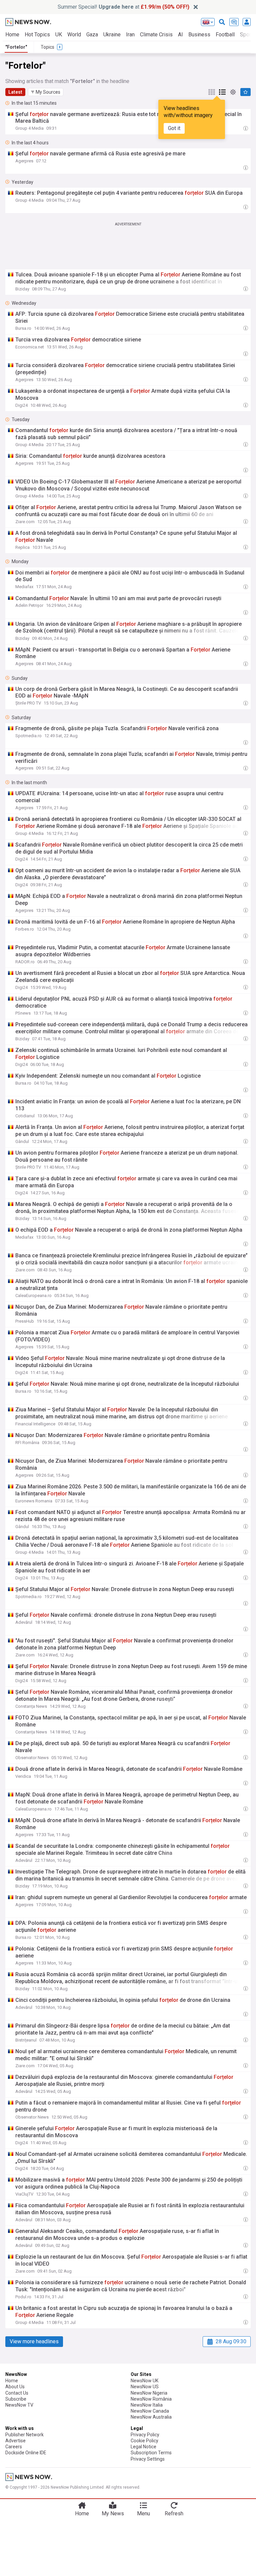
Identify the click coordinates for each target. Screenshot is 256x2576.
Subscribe (16, 2399)
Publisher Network (24, 2435)
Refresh (174, 2513)
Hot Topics (37, 35)
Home (12, 35)
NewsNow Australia (151, 2417)
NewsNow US (145, 2387)
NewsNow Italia (147, 2405)
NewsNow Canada (150, 2411)
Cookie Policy (144, 2441)
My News (113, 2513)
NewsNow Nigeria (149, 2393)
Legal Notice (143, 2447)
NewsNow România (151, 2399)
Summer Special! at (123, 7)
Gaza (92, 35)
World (74, 35)
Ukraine (112, 35)
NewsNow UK (144, 2381)
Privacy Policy (145, 2435)
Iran (130, 35)
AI (180, 35)
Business (199, 35)
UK (59, 35)
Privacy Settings (148, 2459)
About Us (15, 2387)
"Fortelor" (16, 47)
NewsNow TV (19, 2405)
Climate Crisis (156, 35)
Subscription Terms (151, 2453)
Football (225, 35)
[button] (46, 92)
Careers (14, 2447)
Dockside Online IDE (26, 2453)
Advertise (15, 2441)
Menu (143, 2513)
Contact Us (17, 2393)
